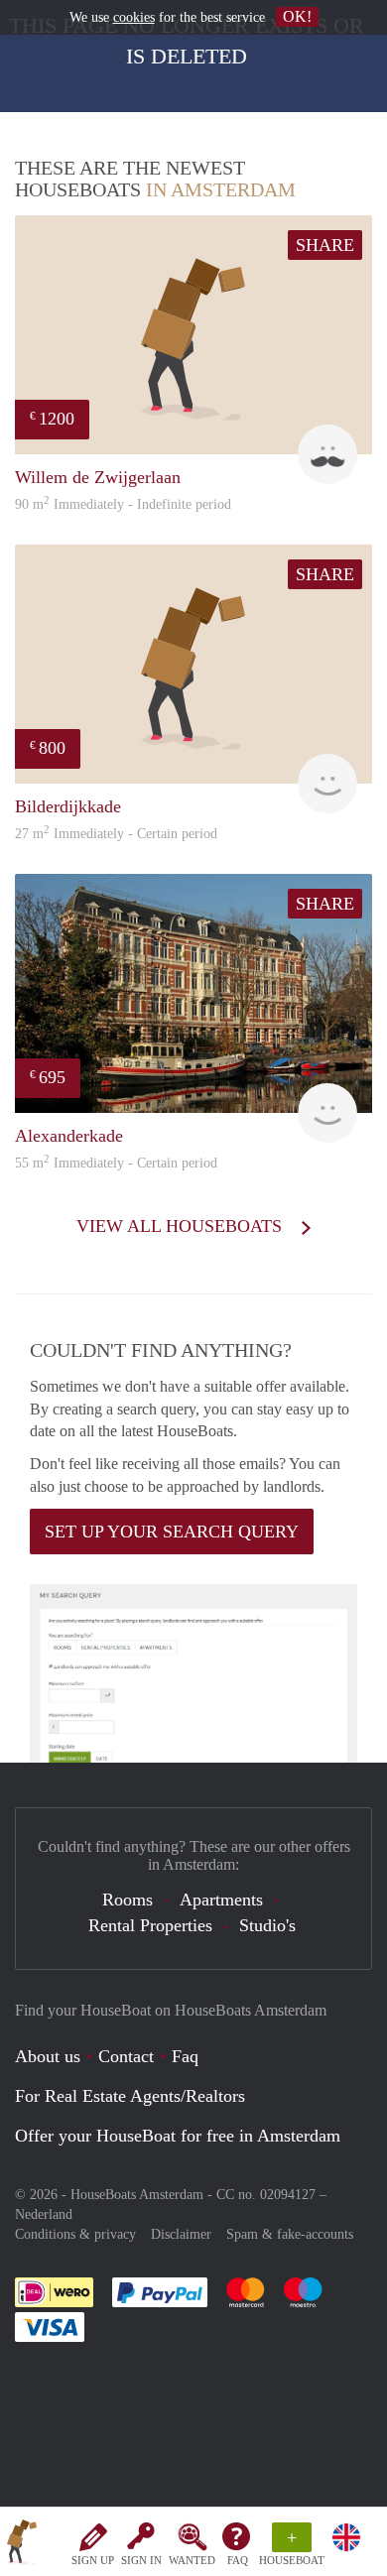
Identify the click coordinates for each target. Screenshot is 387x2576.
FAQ (238, 2560)
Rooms (128, 1900)
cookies (134, 17)
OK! (297, 16)
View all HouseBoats (182, 1226)
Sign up (93, 2560)
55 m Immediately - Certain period (116, 1163)
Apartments (221, 1900)
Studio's (267, 1925)
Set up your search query (172, 1532)
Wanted (192, 2560)
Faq (185, 2056)
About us (48, 2056)
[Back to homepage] (22, 2545)
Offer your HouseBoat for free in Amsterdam (178, 2136)
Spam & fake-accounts (290, 2234)
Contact (126, 2056)
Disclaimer (181, 2234)
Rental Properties (150, 1925)
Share (325, 245)
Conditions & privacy (75, 2234)
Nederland (44, 2214)
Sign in (141, 2560)
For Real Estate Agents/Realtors (130, 2096)
